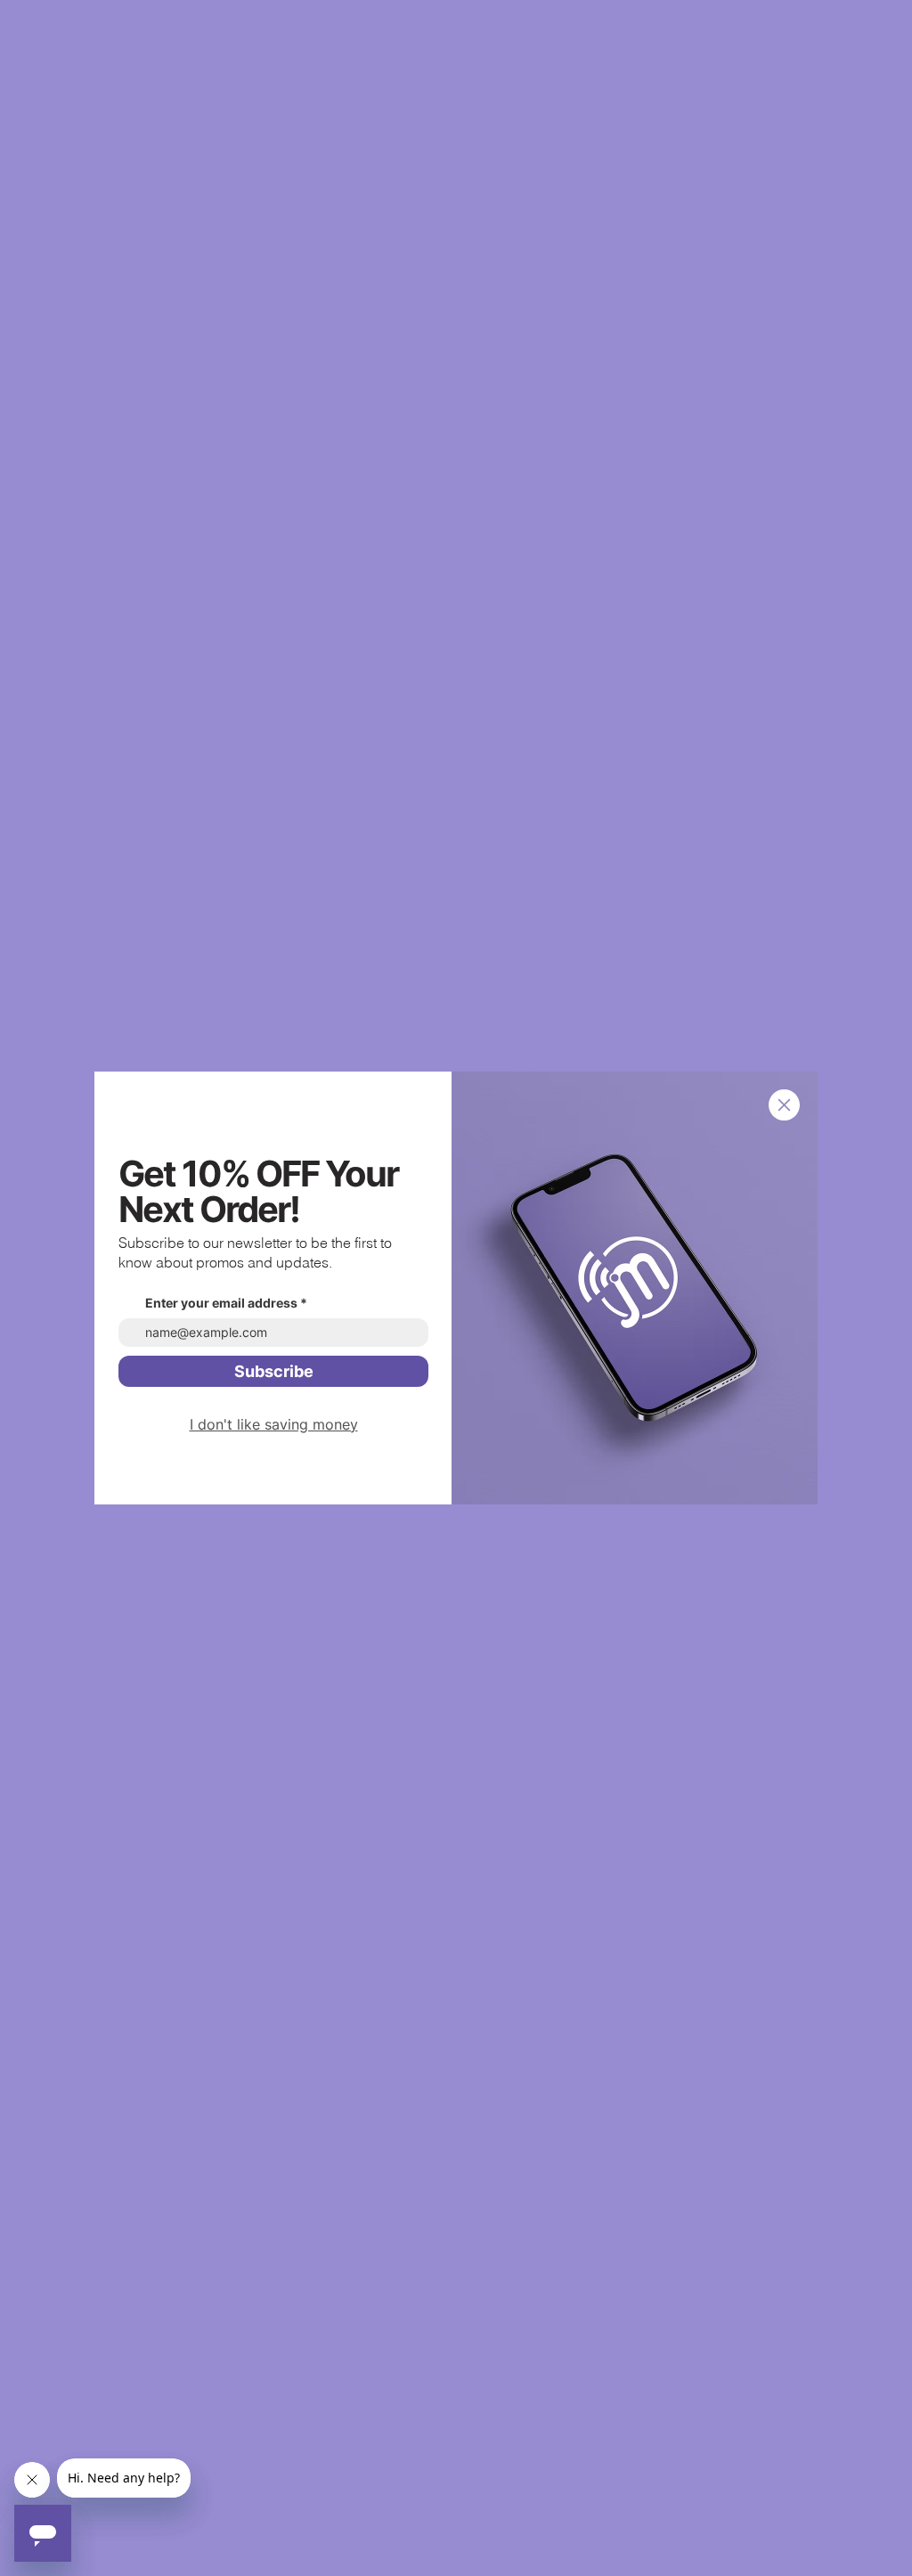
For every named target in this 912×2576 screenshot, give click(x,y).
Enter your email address (221, 1303)
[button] (784, 1105)
